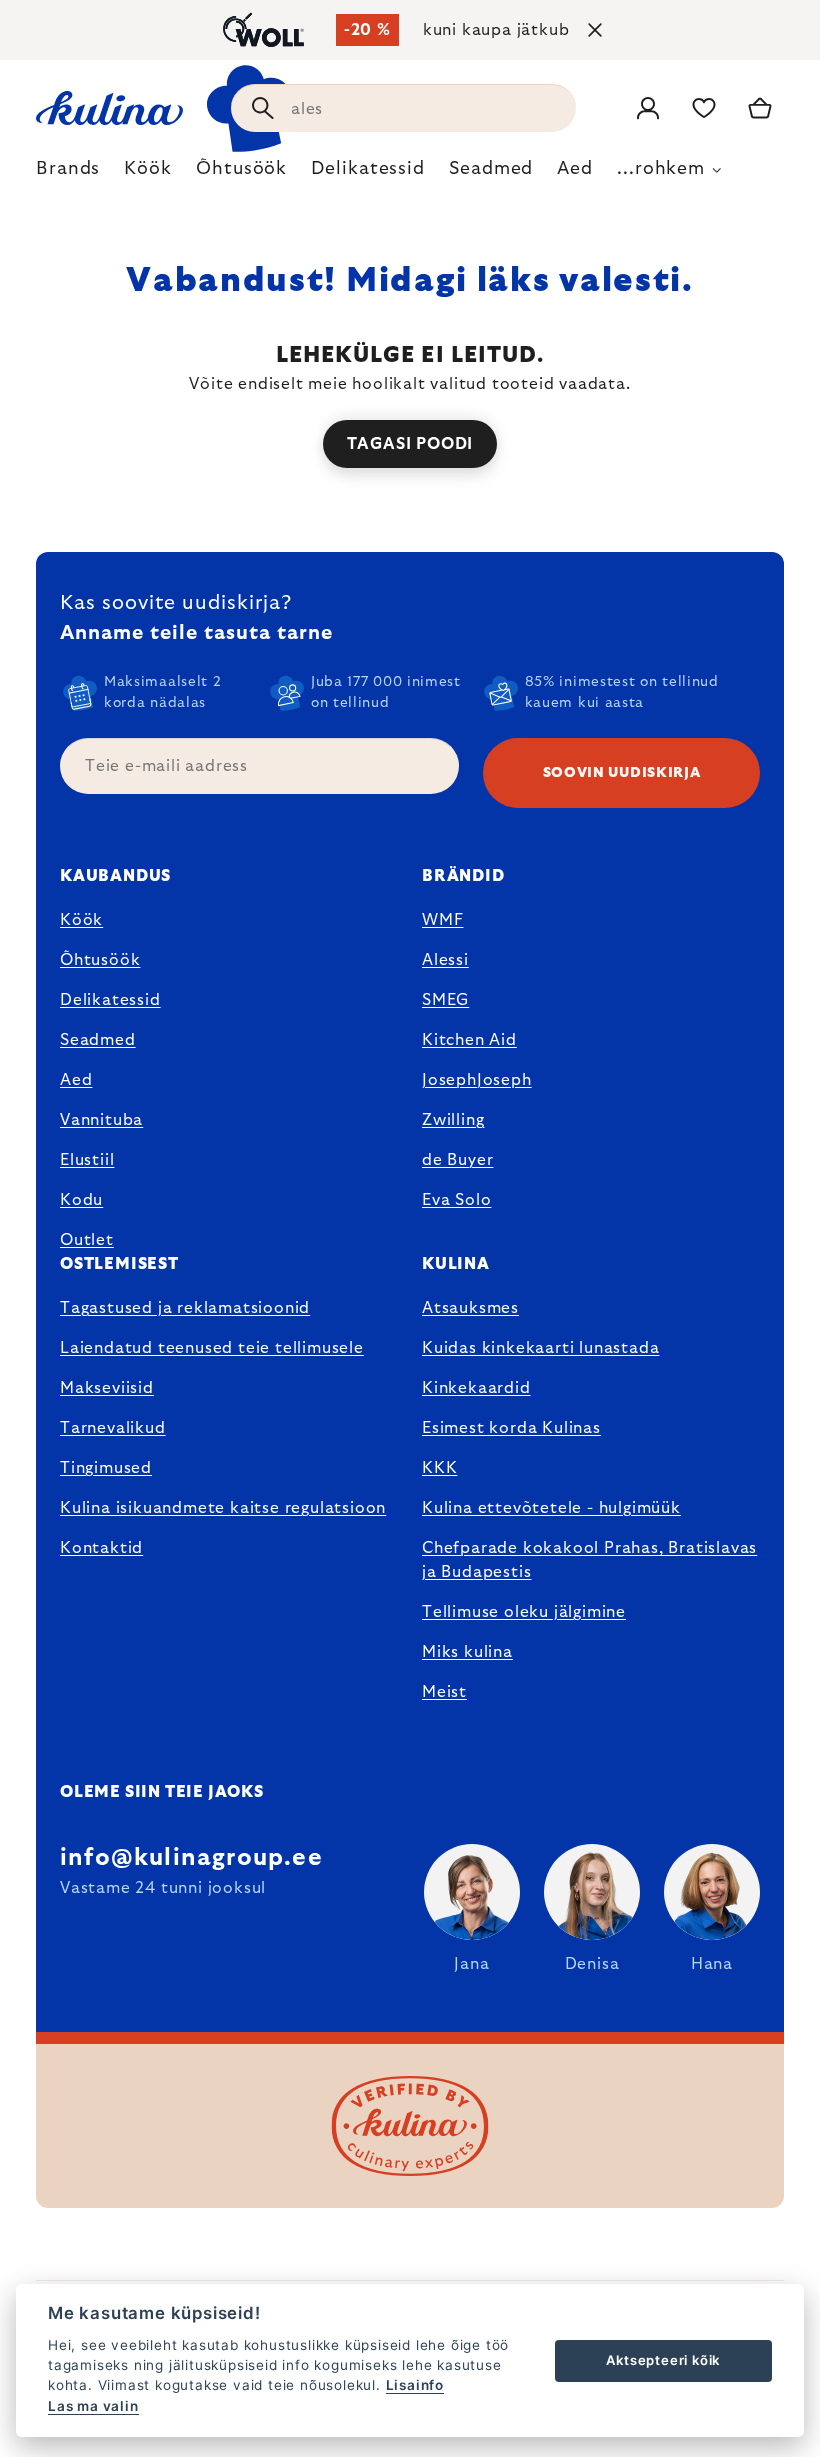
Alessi (445, 960)
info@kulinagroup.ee (191, 1858)
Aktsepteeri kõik (663, 2360)
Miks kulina (467, 1652)
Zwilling (453, 1120)
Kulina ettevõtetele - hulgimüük (551, 1508)
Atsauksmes (470, 1308)
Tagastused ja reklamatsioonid (185, 1308)
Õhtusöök (100, 960)
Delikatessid (110, 1000)
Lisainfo (415, 2385)
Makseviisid (107, 1388)
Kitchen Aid (469, 1040)
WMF (442, 920)
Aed (76, 1080)
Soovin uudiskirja (622, 773)
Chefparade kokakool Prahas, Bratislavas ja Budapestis (589, 1560)
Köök (81, 920)
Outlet (87, 1240)
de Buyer (457, 1160)
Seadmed (98, 1040)
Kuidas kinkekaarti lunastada (540, 1348)
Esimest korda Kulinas (511, 1428)
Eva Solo (456, 1200)
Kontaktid (101, 1548)
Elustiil (87, 1160)
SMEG (445, 1000)
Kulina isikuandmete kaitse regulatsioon (223, 1508)
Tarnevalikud (113, 1428)
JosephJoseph (477, 1080)
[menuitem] (68, 174)
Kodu (81, 1200)
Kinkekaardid (476, 1388)
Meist (444, 1692)
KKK (439, 1468)
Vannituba (101, 1120)
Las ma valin (93, 2406)
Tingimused (106, 1468)
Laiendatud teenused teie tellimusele (212, 1348)
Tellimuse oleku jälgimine (524, 1612)
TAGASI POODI (410, 444)
